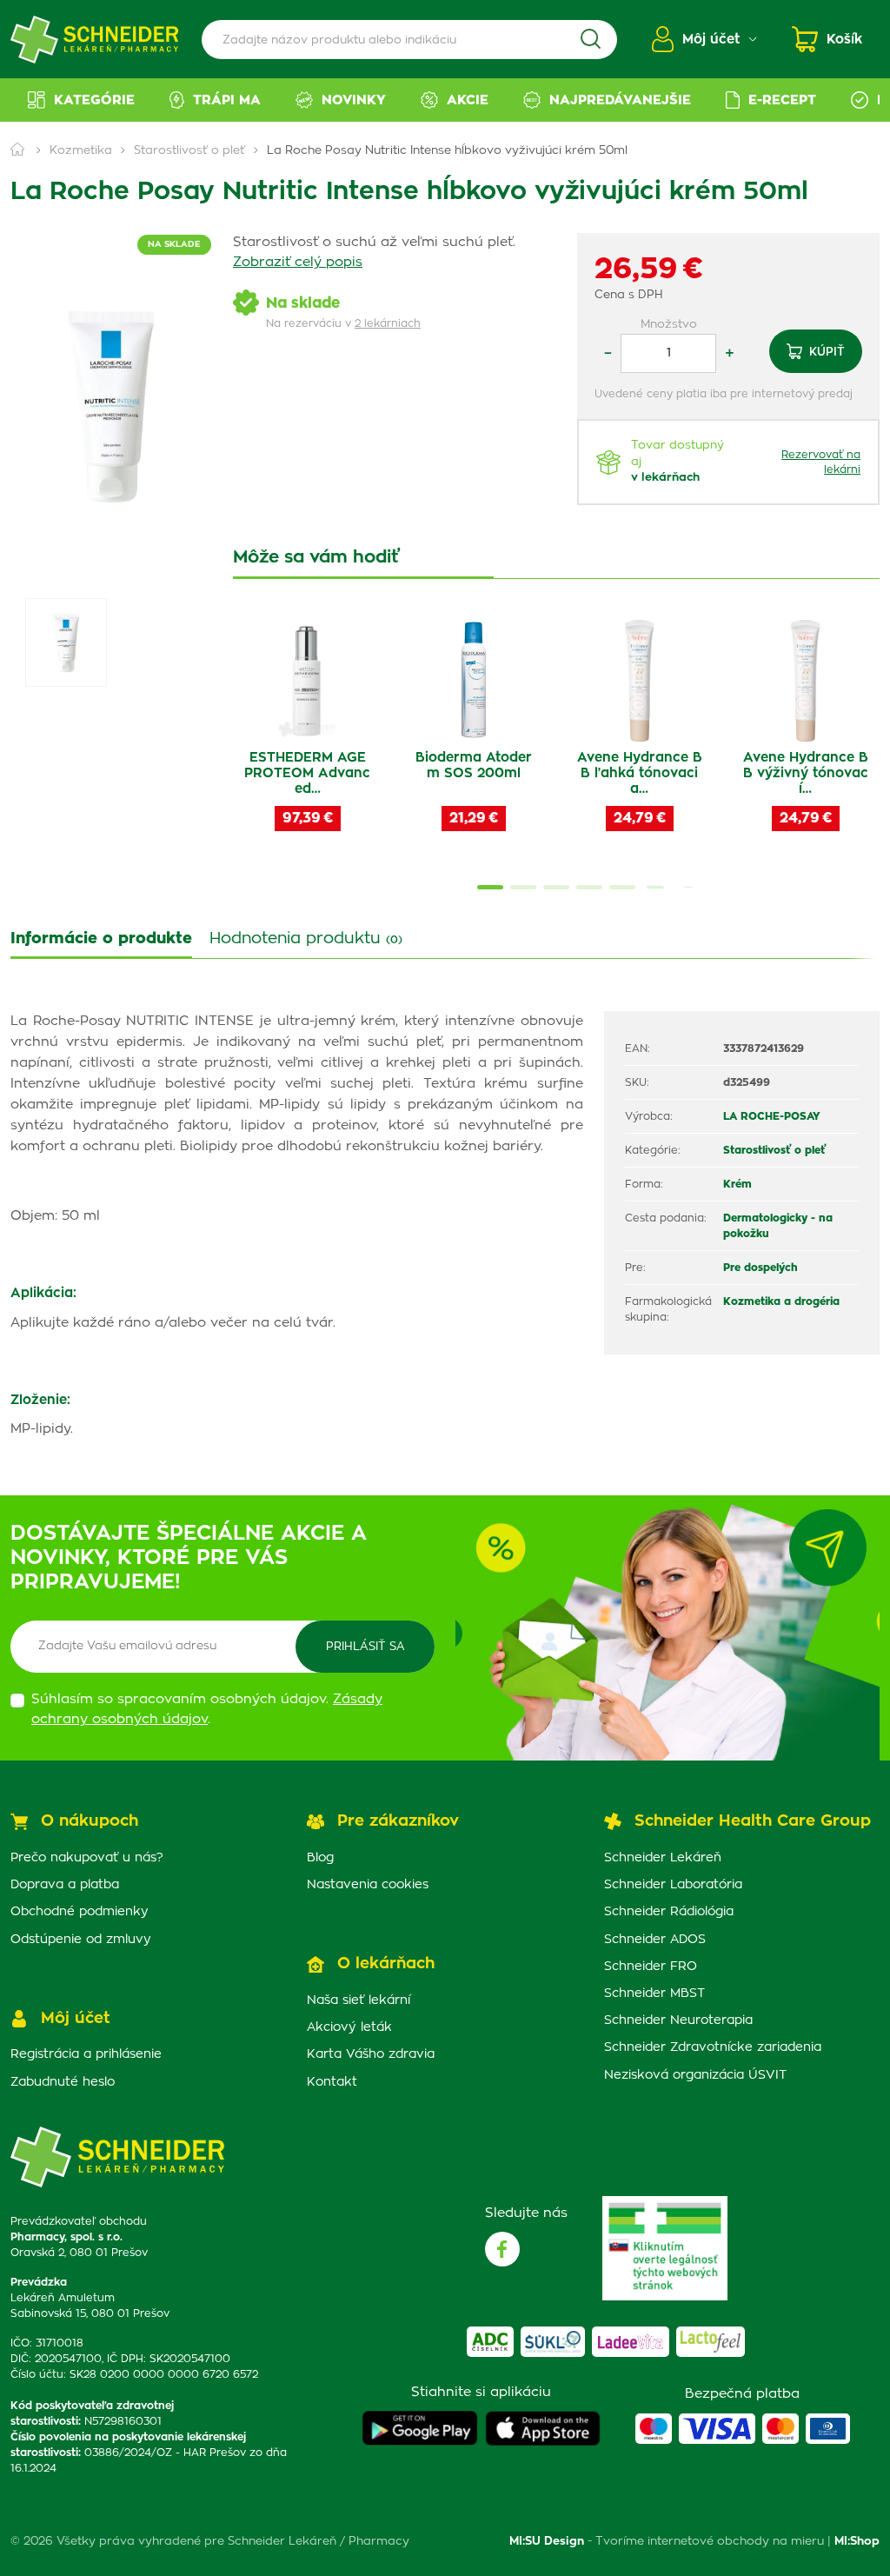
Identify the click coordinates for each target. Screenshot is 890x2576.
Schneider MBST (654, 1994)
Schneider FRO (651, 1967)
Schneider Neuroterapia (678, 2020)
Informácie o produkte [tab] (101, 939)
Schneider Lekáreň (663, 1858)
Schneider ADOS (655, 1940)
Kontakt (332, 2082)
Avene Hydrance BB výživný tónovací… (806, 773)
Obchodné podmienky (80, 1912)
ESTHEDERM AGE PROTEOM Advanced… (307, 773)
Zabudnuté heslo (63, 2082)
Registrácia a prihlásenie (86, 2054)
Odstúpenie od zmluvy (81, 1940)
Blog (320, 1858)
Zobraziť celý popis (298, 262)
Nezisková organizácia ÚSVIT (695, 2075)
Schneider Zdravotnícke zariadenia (713, 2047)
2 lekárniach (388, 323)
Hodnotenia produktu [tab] (306, 939)
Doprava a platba (65, 1885)
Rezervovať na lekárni (821, 462)
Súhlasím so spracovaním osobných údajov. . (207, 1709)
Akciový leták (349, 2027)
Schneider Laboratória (673, 1885)
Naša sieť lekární (359, 2000)
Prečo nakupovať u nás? (87, 1858)
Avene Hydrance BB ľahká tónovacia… (640, 773)
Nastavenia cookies (368, 1885)
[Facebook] (502, 2249)
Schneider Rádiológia (669, 1912)
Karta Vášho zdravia (371, 2054)
